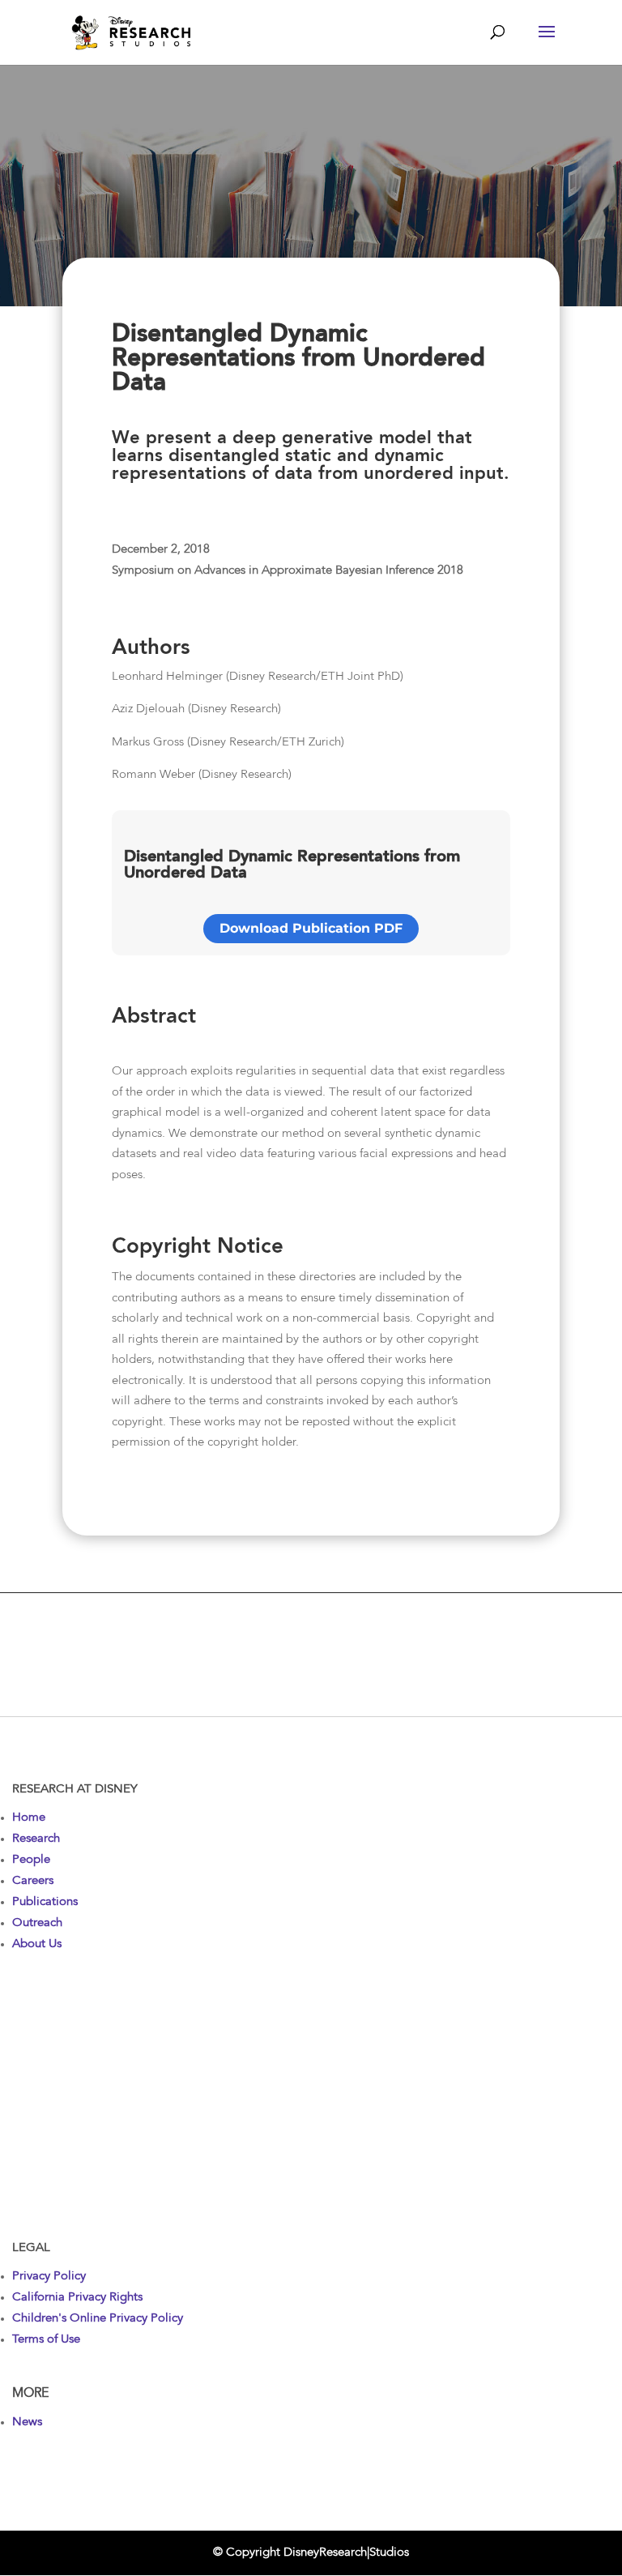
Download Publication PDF (311, 928)
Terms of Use (46, 2340)
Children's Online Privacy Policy (98, 2319)
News (27, 2422)
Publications (45, 1902)
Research (36, 1839)
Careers (33, 1881)
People (31, 1860)
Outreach (37, 1923)
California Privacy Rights (77, 2298)
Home (29, 1818)
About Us (37, 1944)
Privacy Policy (49, 2277)
